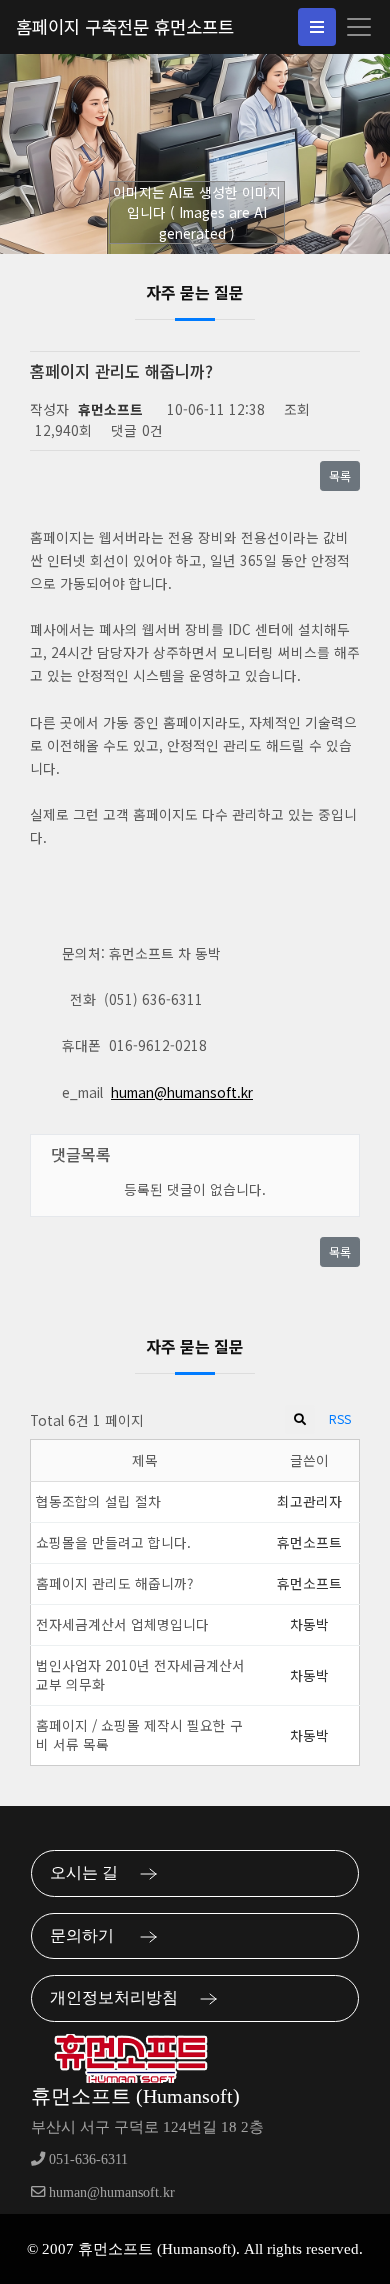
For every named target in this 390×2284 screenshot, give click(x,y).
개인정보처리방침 (120, 1997)
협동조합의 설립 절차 (98, 1501)
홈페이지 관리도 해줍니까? (114, 1583)
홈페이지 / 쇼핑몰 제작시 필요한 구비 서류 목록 (139, 1734)
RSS (340, 1418)
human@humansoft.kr (182, 1092)
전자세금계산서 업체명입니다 (122, 1624)
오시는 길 (90, 1872)
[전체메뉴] (317, 27)
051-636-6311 (86, 2159)
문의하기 (90, 1935)
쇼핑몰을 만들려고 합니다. (113, 1542)
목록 (340, 475)
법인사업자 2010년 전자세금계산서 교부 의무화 (140, 1674)
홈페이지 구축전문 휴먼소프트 (125, 26)
